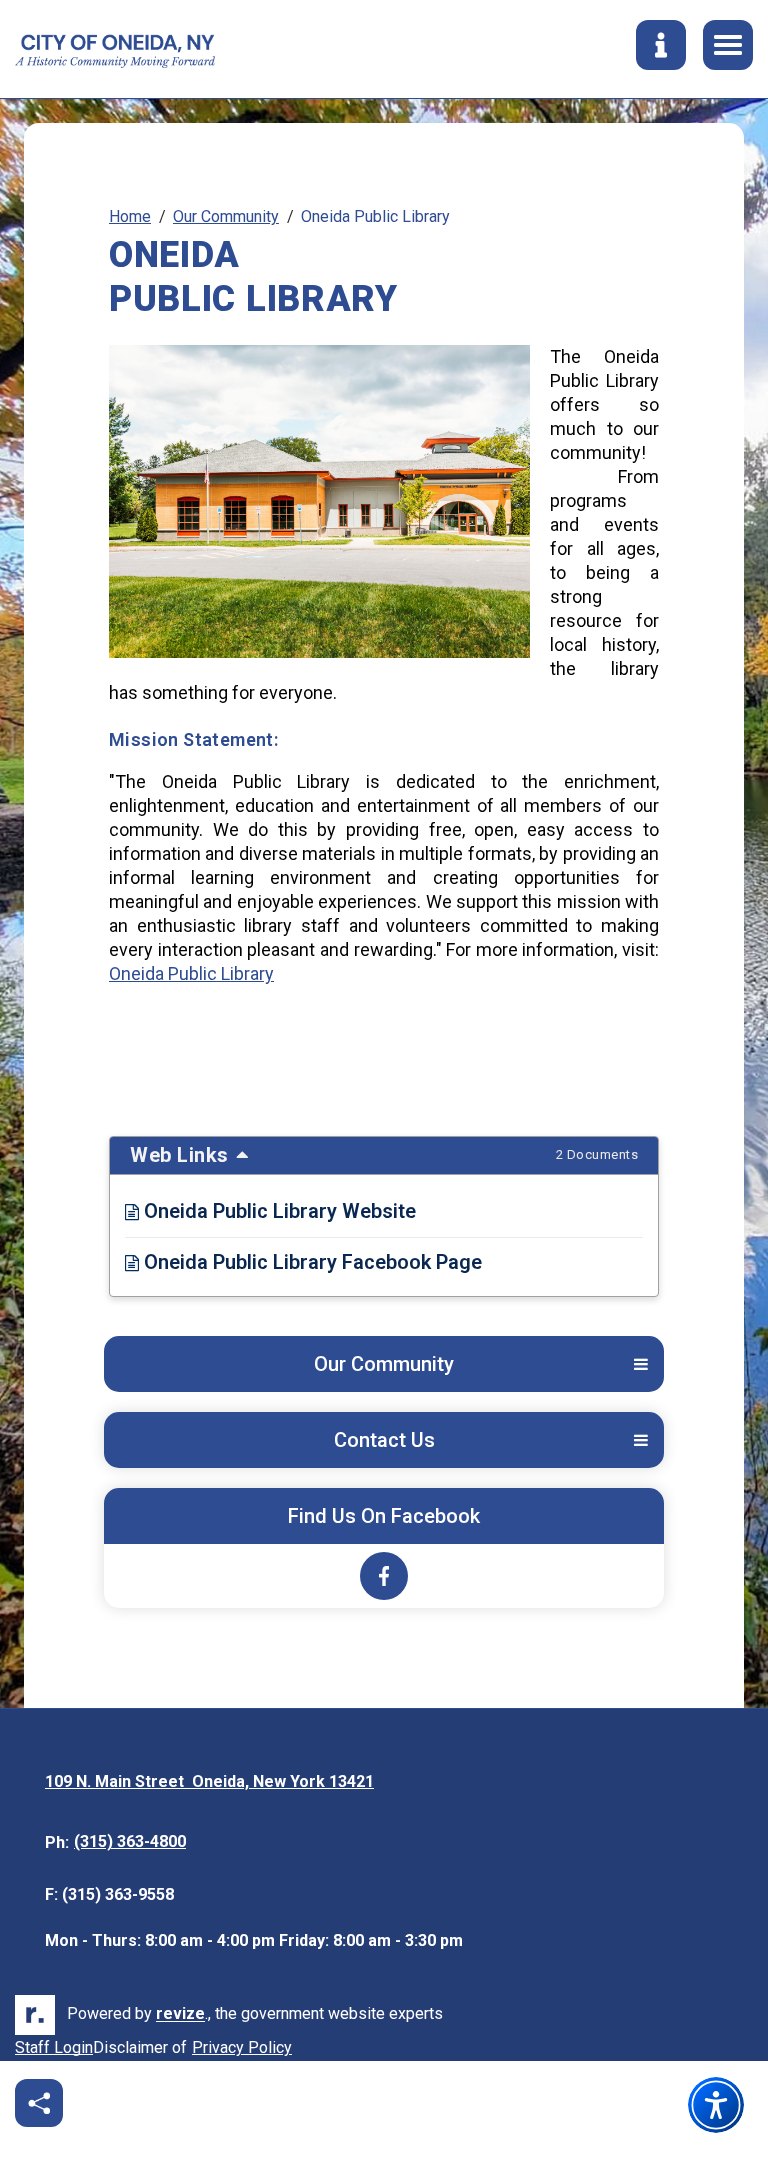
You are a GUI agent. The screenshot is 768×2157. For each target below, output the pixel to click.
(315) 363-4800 (130, 1841)
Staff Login (54, 2047)
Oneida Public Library (191, 973)
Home (130, 216)
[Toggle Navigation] (728, 45)
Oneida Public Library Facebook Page (303, 1262)
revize (180, 2014)
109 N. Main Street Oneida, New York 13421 (209, 1783)
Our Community (226, 216)
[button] (641, 1365)
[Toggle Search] (661, 45)
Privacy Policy (242, 2049)
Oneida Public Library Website (270, 1211)
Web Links (384, 1155)
